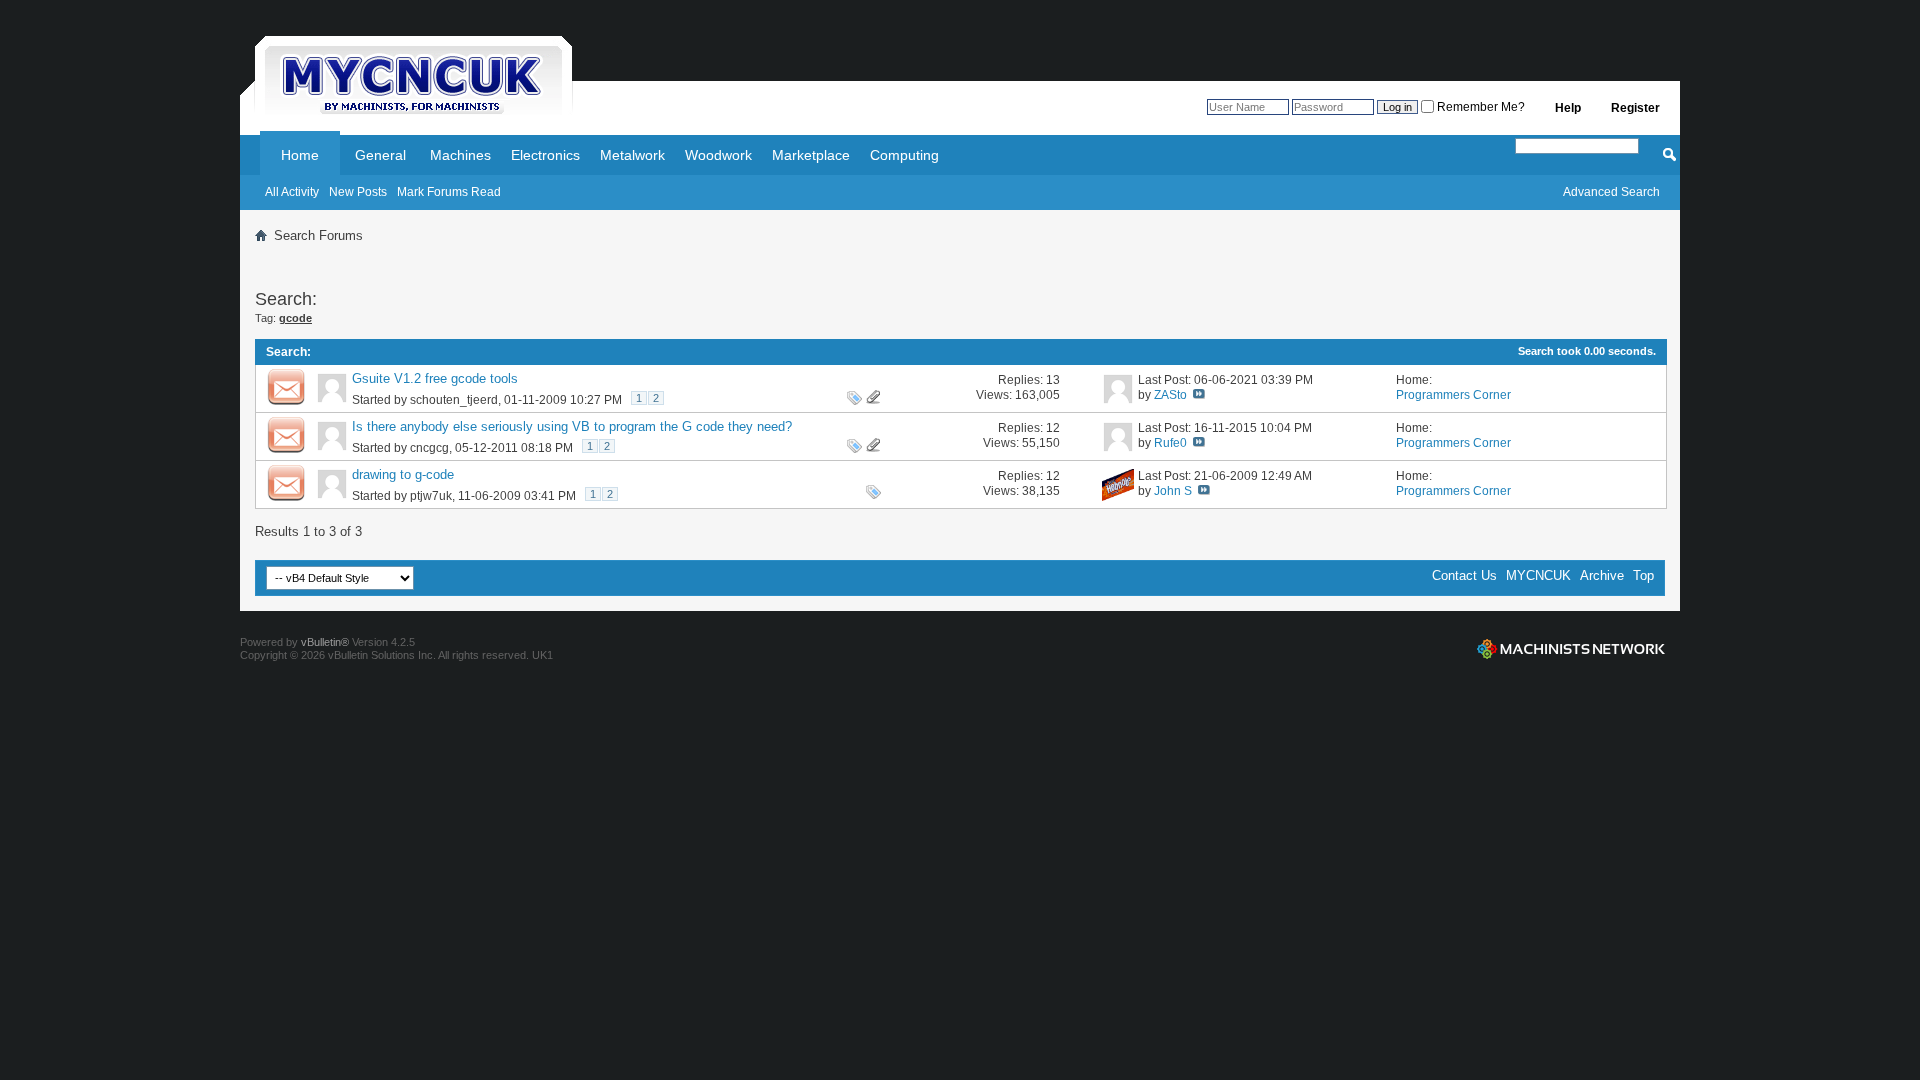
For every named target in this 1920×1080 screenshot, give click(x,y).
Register (1635, 108)
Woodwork (718, 155)
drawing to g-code (403, 474)
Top (1643, 575)
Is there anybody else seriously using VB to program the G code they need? (572, 426)
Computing (904, 155)
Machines (460, 155)
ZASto (1170, 395)
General (380, 155)
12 (1053, 428)
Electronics (545, 155)
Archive (1602, 575)
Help (1568, 108)
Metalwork (632, 155)
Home (300, 155)
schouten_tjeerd (454, 400)
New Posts (358, 192)
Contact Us (1464, 575)
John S (1173, 491)
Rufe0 (1170, 443)
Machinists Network (1571, 649)
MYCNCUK (1538, 575)
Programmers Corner (1453, 395)
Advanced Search (1611, 192)
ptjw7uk (431, 496)
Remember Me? (1479, 107)
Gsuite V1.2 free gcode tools (435, 378)
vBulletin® (325, 642)
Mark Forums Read (449, 192)
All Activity (292, 192)
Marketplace (811, 155)
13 (1053, 380)
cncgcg (429, 448)
